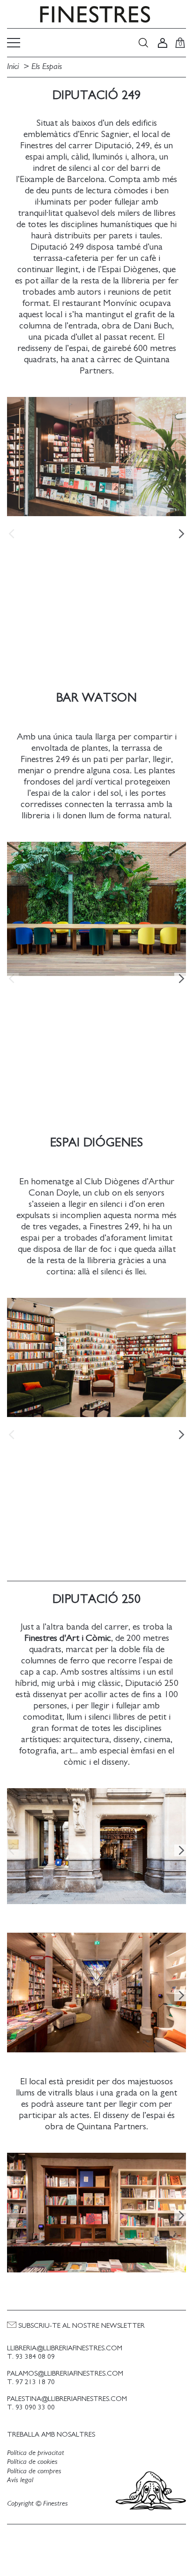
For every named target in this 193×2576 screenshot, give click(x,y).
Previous (12, 533)
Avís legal (20, 2480)
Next (181, 533)
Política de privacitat (36, 2453)
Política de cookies (32, 2462)
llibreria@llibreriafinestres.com (65, 2348)
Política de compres (34, 2471)
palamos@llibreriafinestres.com (65, 2374)
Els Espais (47, 67)
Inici (14, 67)
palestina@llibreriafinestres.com (67, 2399)
